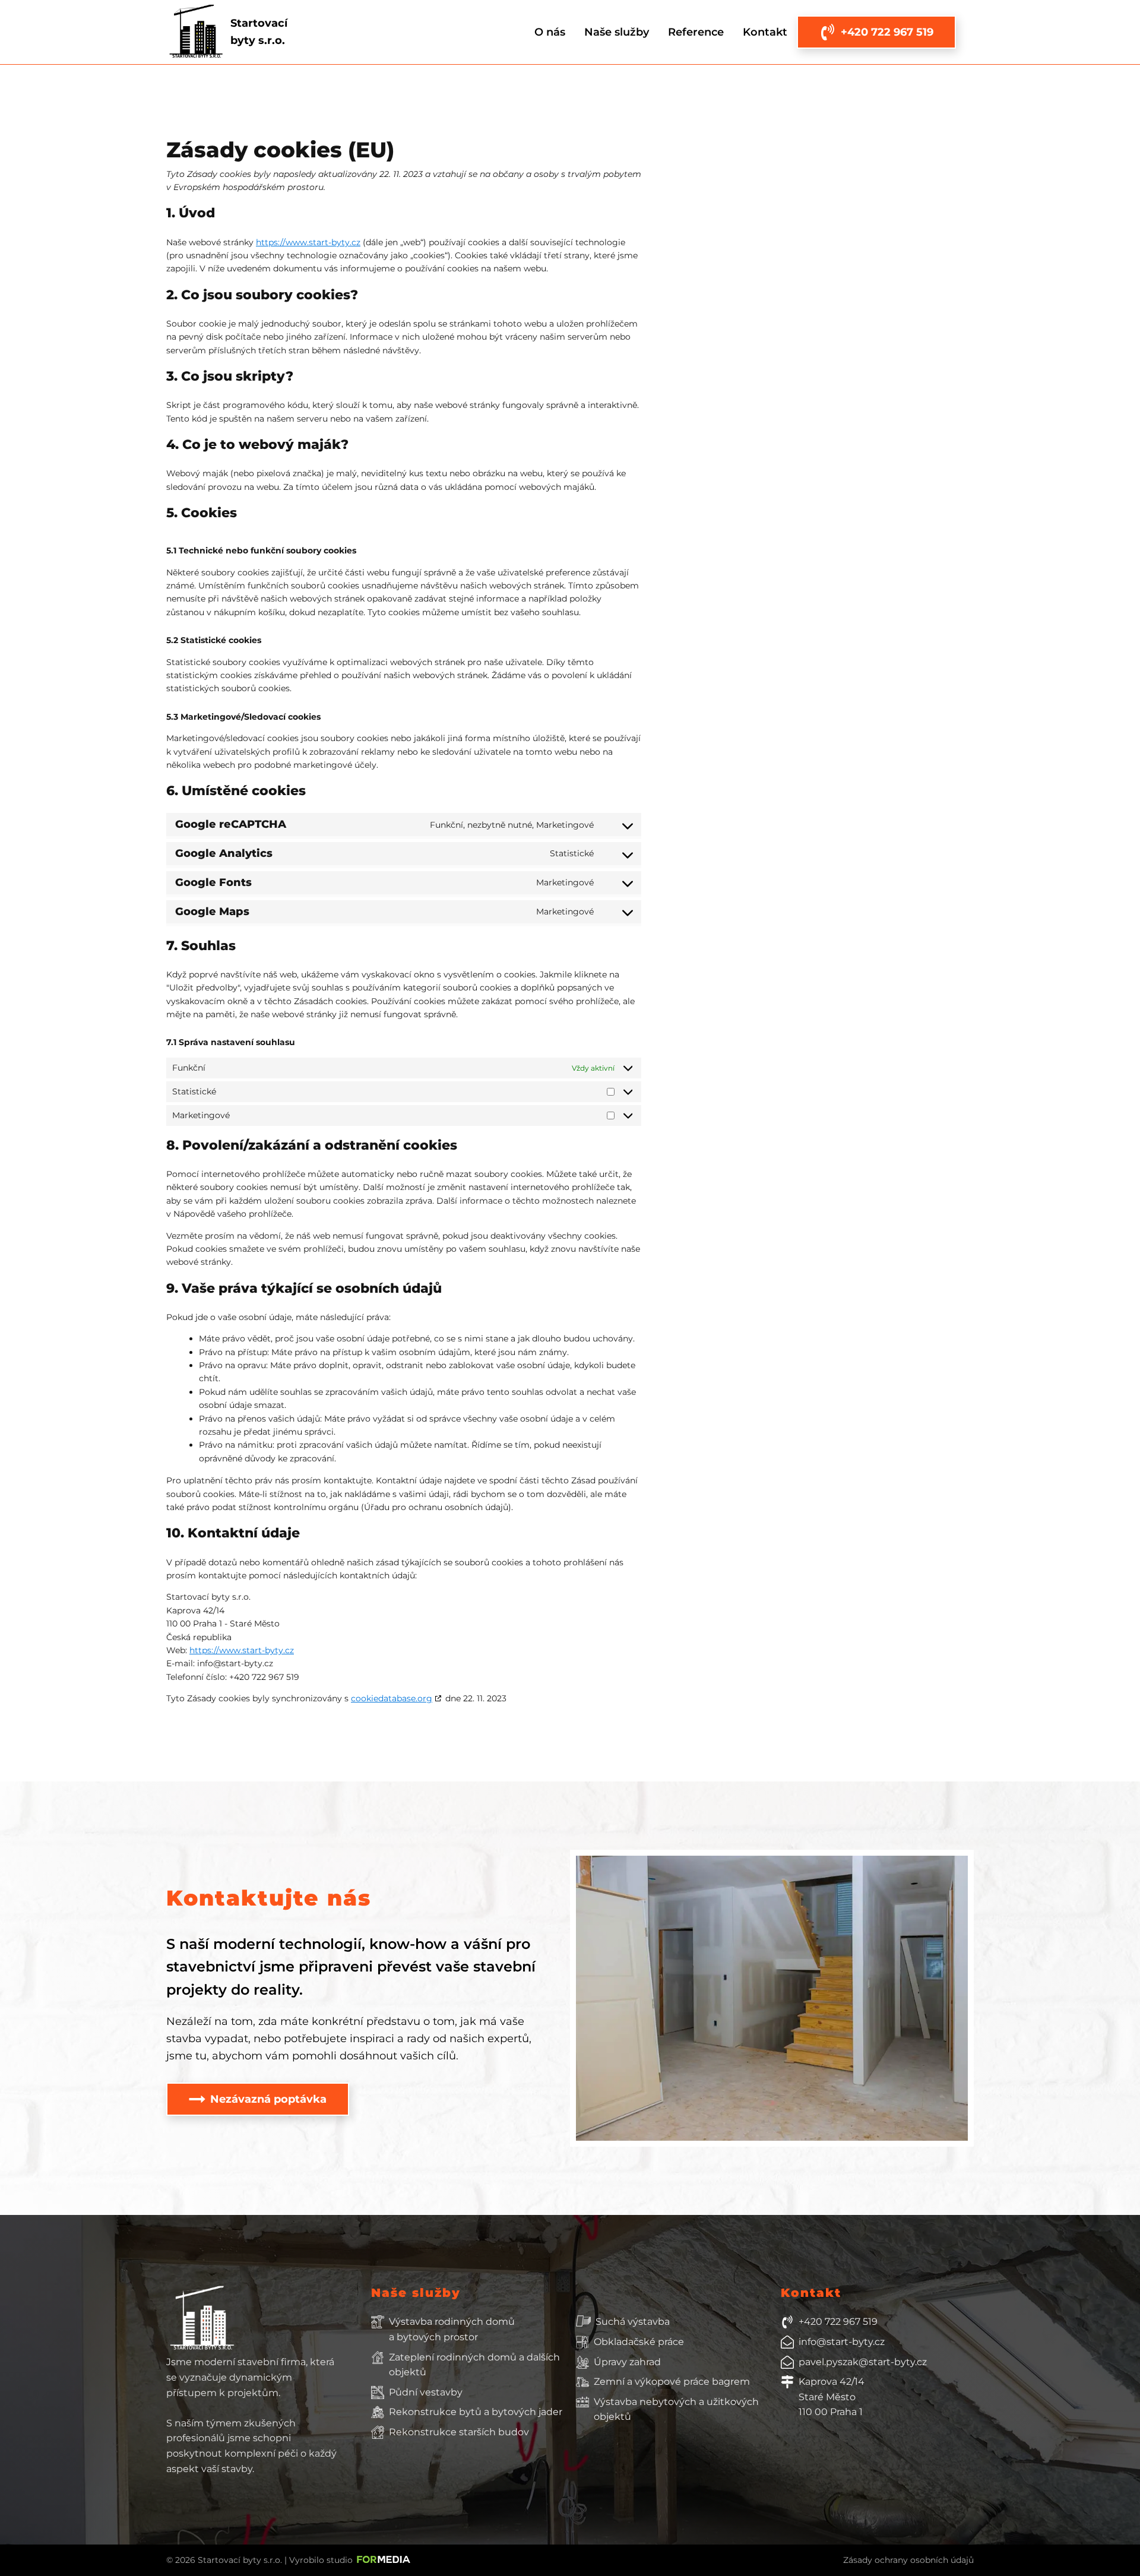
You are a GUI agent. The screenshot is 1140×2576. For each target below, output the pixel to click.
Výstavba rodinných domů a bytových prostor (452, 2329)
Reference (696, 32)
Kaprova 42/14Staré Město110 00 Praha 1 (832, 2397)
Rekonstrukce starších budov (459, 2432)
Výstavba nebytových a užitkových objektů (676, 2409)
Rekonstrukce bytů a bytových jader (476, 2412)
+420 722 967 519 (838, 2322)
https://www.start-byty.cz (308, 242)
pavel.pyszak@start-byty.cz (863, 2362)
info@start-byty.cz (842, 2342)
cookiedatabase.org (392, 1698)
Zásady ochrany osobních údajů (908, 2560)
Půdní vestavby (426, 2392)
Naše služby (617, 32)
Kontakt (765, 32)
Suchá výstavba (633, 2322)
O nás (550, 32)
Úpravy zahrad (627, 2362)
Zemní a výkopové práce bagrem (672, 2382)
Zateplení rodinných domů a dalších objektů (474, 2365)
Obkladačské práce (639, 2342)
